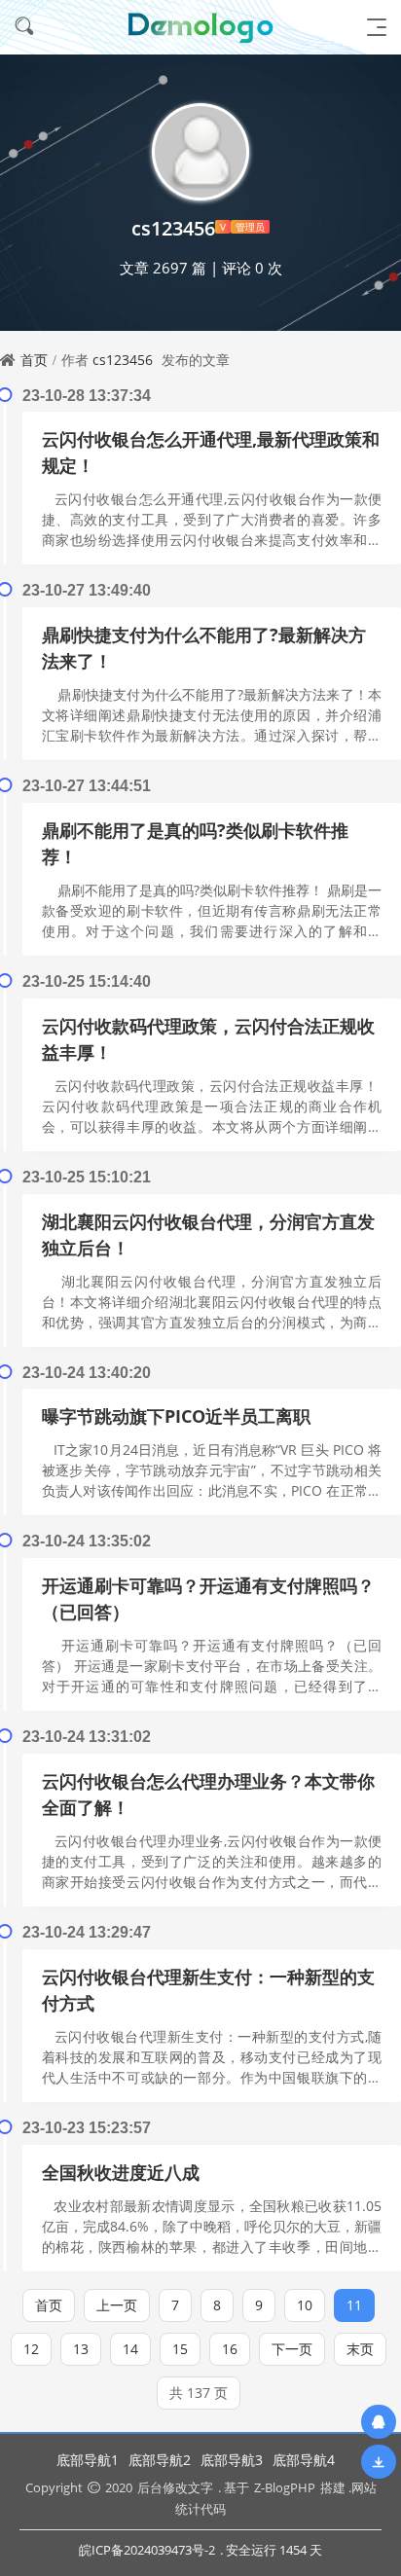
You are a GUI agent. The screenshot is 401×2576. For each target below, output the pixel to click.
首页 (34, 360)
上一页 (117, 2305)
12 (31, 2349)
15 (180, 2349)
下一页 (292, 2349)
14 (130, 2349)
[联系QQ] (379, 2422)
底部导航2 (160, 2460)
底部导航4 (304, 2460)
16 (230, 2349)
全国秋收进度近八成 (121, 2172)
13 (81, 2349)
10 (305, 2305)
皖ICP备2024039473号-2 (147, 2550)
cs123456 (123, 360)
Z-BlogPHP (285, 2487)
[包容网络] (200, 27)
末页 (360, 2349)
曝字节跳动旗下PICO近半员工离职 (176, 1416)
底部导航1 (88, 2460)
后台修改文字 (175, 2487)
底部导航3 (232, 2460)
